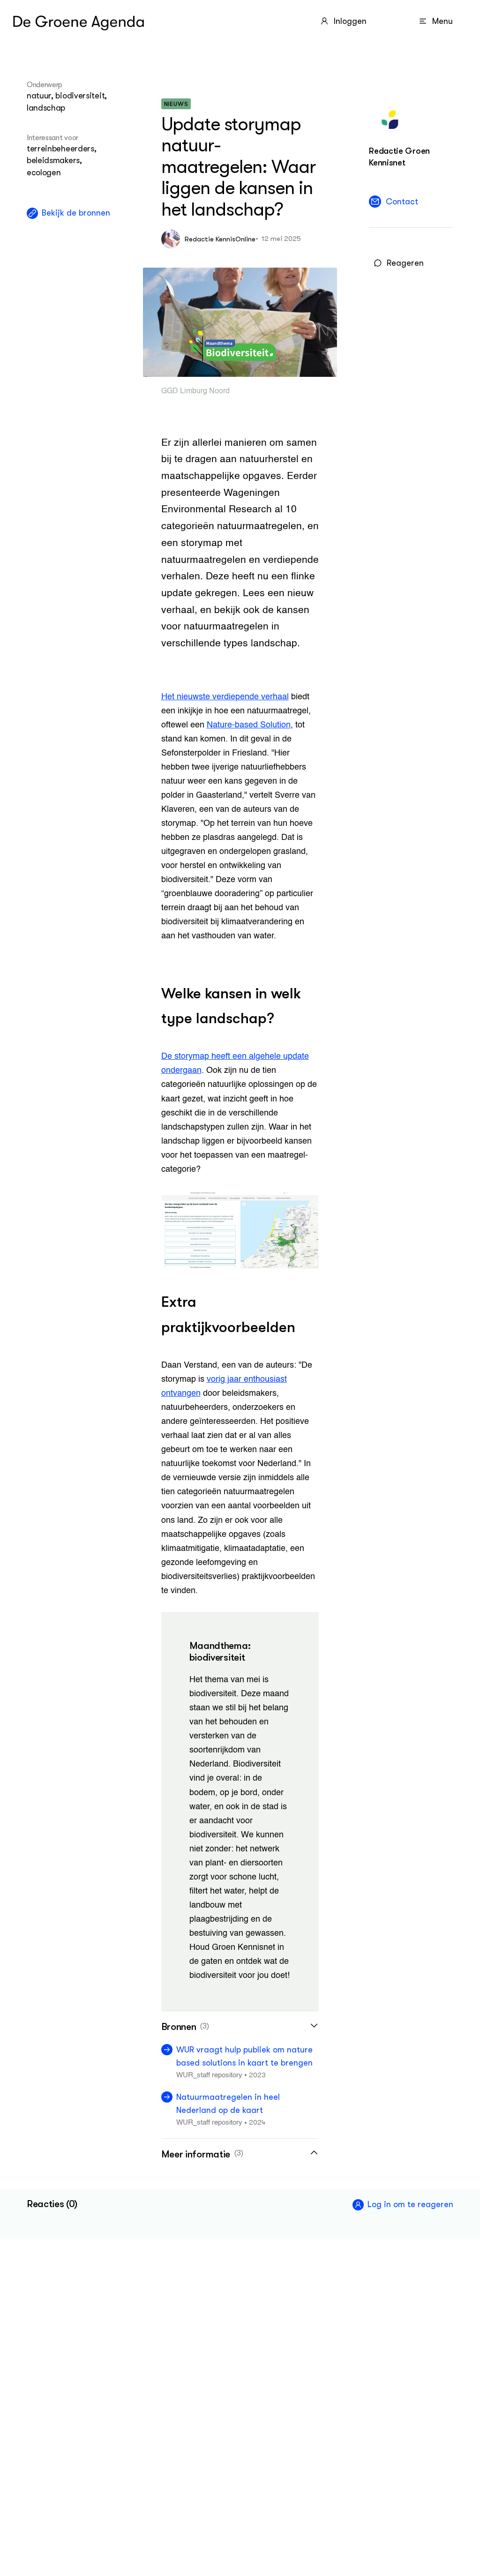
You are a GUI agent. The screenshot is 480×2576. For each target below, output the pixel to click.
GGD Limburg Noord (195, 391)
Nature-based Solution (249, 725)
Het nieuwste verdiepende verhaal (225, 697)
